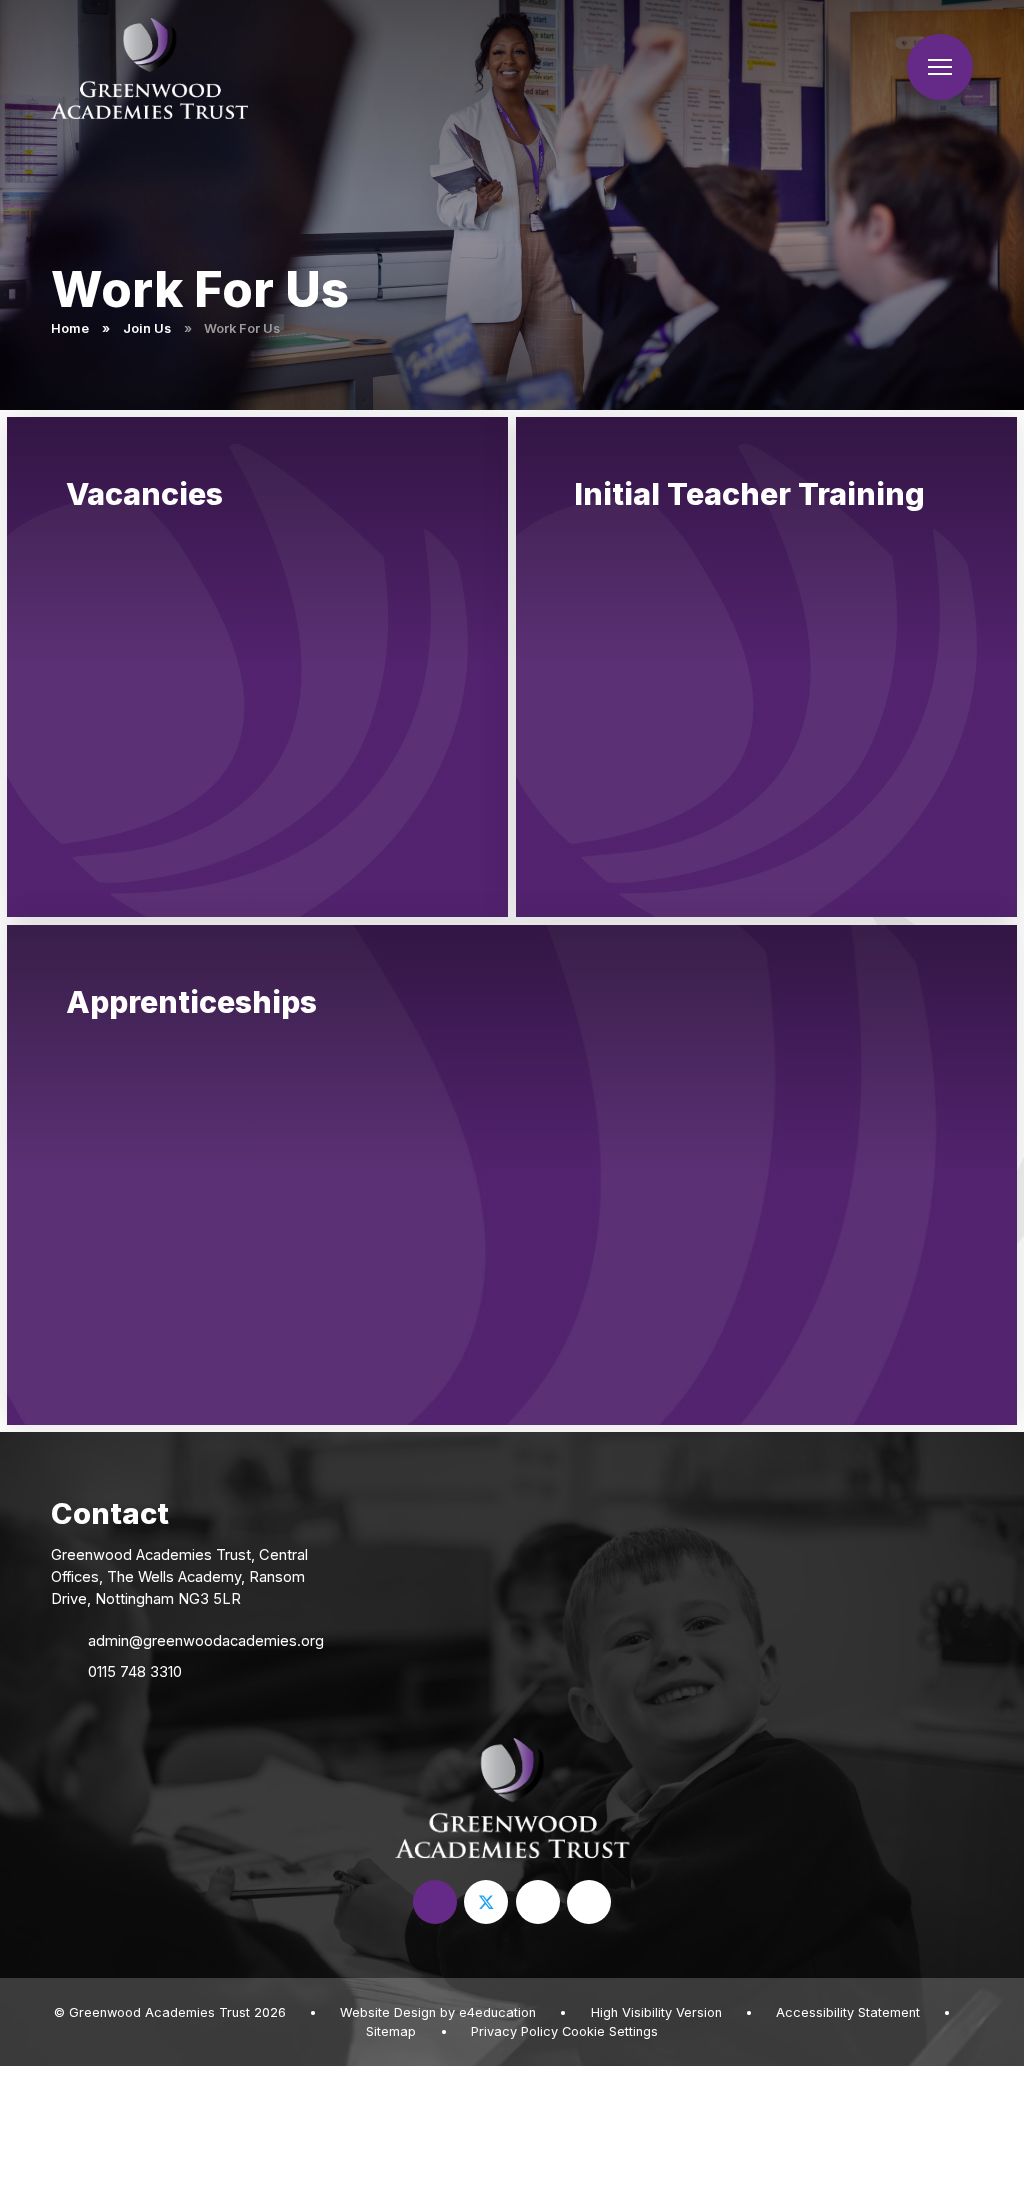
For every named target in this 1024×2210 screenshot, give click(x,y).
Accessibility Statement (848, 2012)
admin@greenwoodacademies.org (206, 1641)
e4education (497, 2012)
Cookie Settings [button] (610, 2031)
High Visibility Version (656, 2012)
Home (70, 328)
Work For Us (242, 328)
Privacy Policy (514, 2031)
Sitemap (391, 2031)
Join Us (147, 328)
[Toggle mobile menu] (940, 67)
